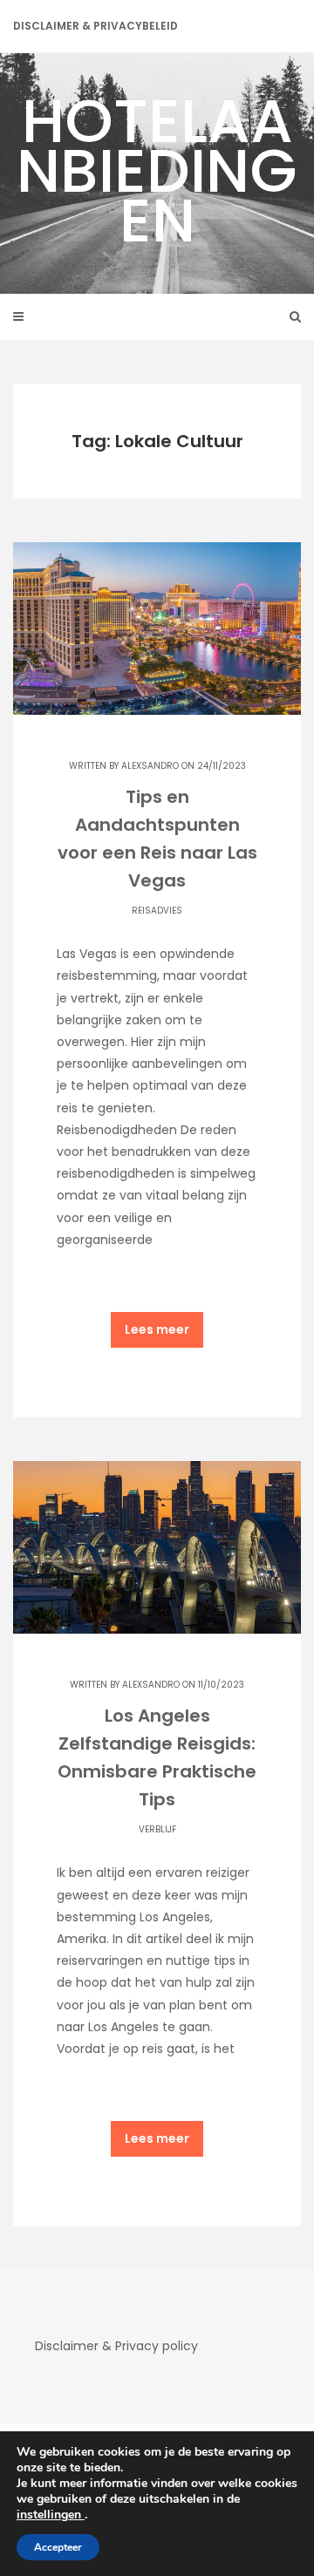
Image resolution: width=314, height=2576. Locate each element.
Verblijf (157, 1829)
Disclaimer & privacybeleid (96, 26)
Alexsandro (150, 766)
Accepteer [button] (58, 2547)
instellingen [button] (51, 2515)
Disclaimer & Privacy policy (116, 2346)
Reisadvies (157, 911)
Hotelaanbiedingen (157, 170)
